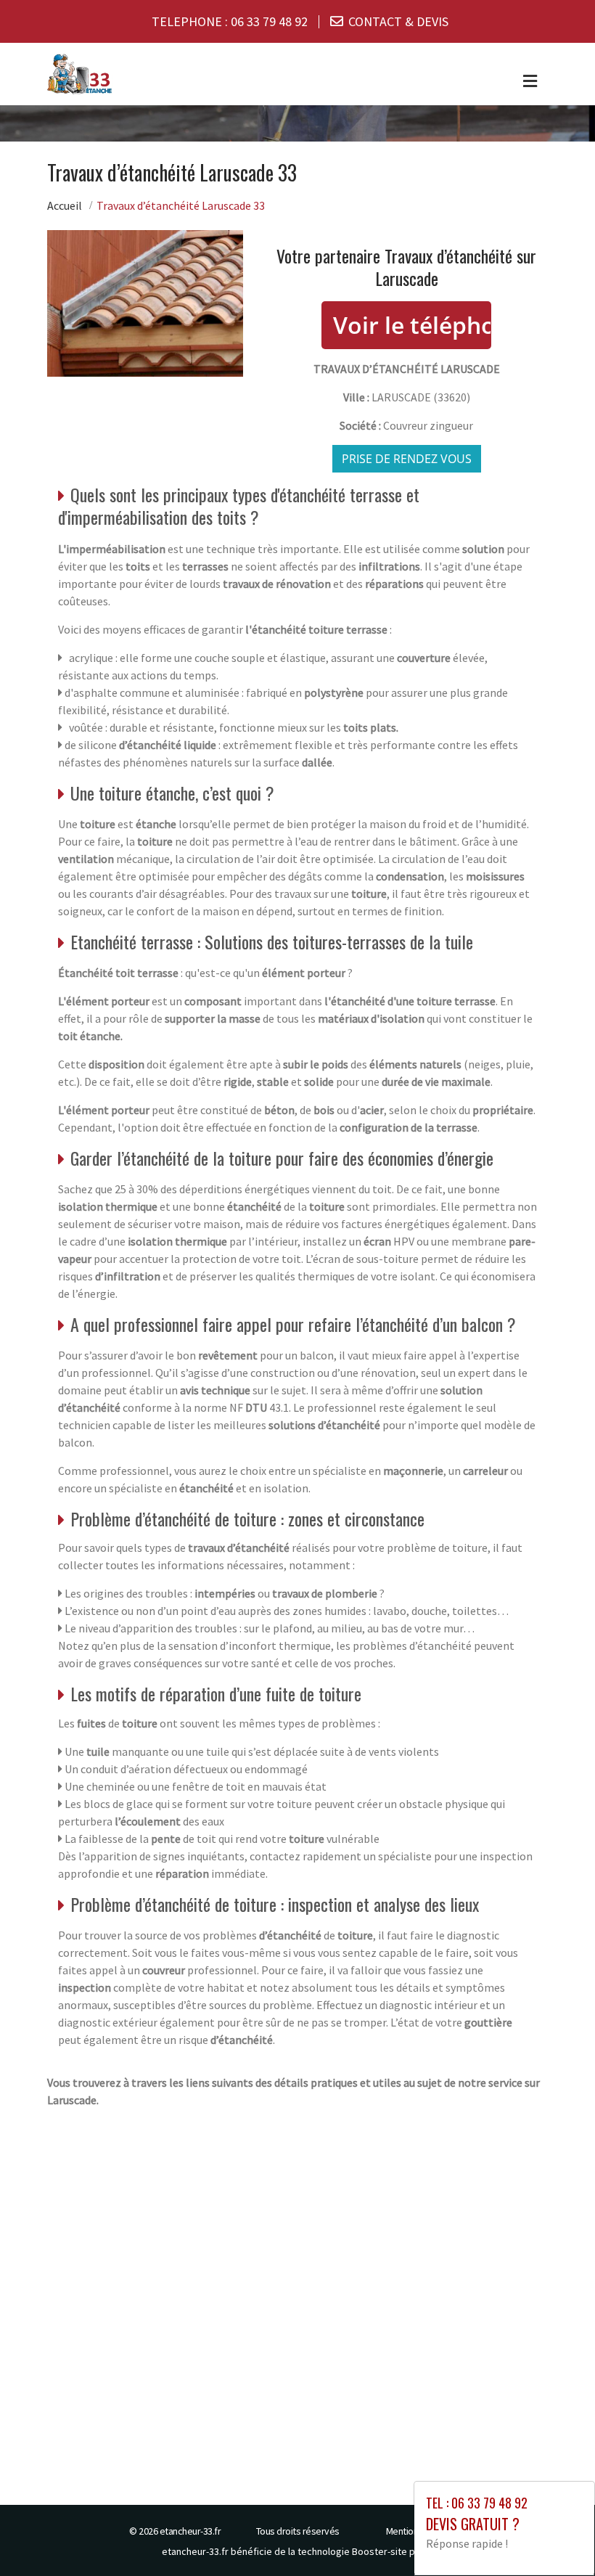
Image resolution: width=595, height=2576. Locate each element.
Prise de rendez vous (407, 459)
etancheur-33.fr (190, 2531)
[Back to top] (555, 2536)
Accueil (65, 205)
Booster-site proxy (393, 2551)
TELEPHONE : (230, 21)
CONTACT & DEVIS (398, 21)
